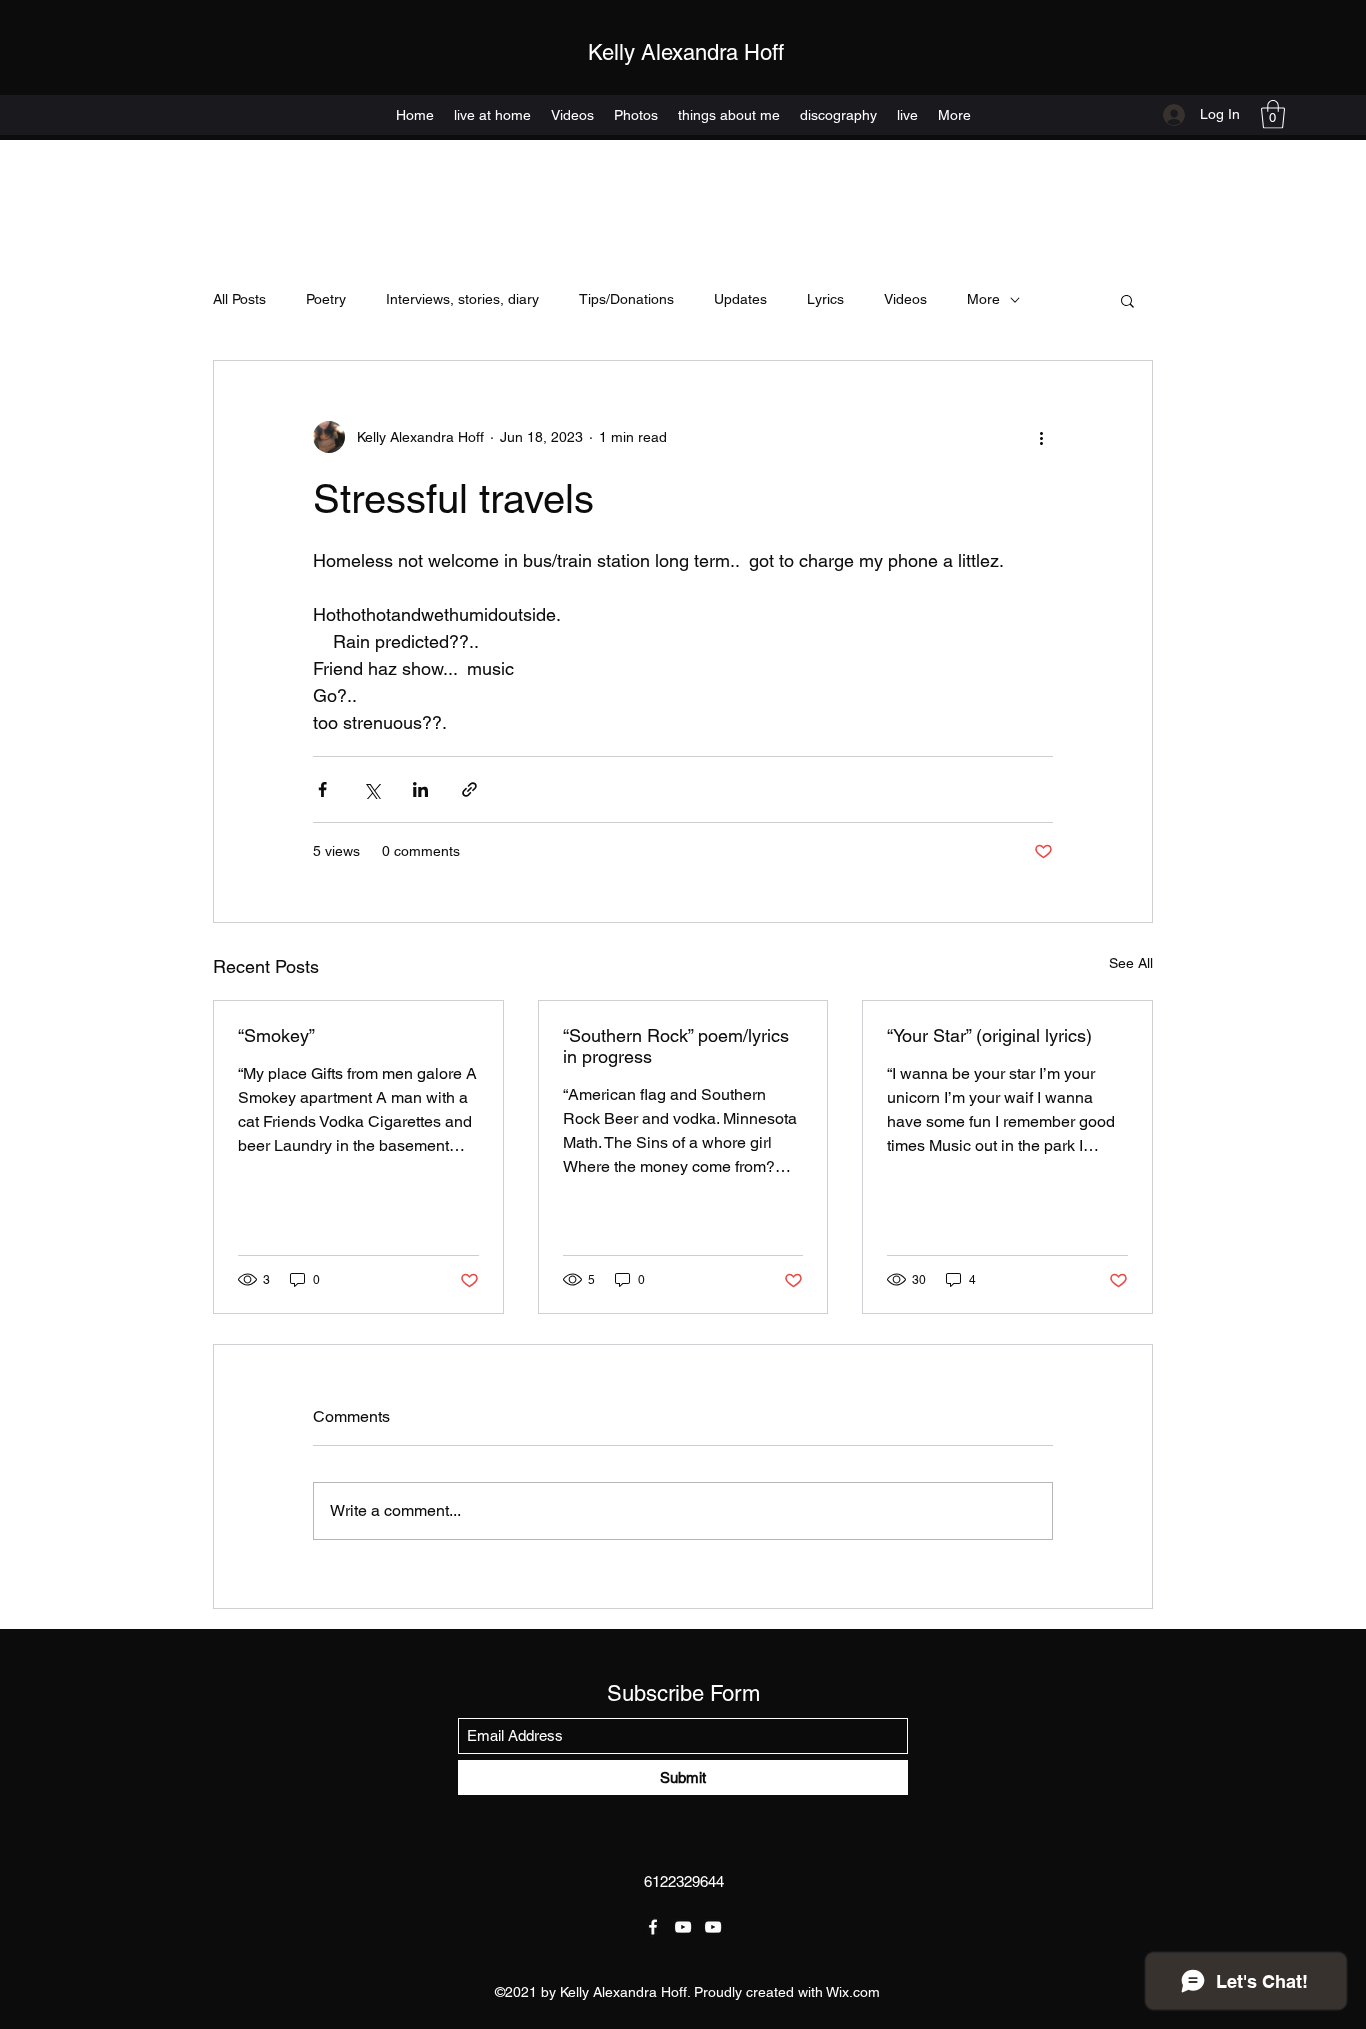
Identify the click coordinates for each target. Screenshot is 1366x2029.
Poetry (326, 299)
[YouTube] (683, 1927)
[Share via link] (469, 789)
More (983, 299)
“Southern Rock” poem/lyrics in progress (676, 1046)
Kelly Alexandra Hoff (686, 52)
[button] (1273, 114)
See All (1131, 963)
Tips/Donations (626, 299)
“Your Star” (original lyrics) (989, 1035)
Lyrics (825, 299)
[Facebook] (653, 1927)
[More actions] (1041, 437)
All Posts (239, 299)
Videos (905, 299)
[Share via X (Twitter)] (371, 789)
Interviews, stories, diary (462, 299)
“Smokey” (276, 1035)
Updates (740, 299)
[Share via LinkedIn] (420, 789)
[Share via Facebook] (322, 789)
